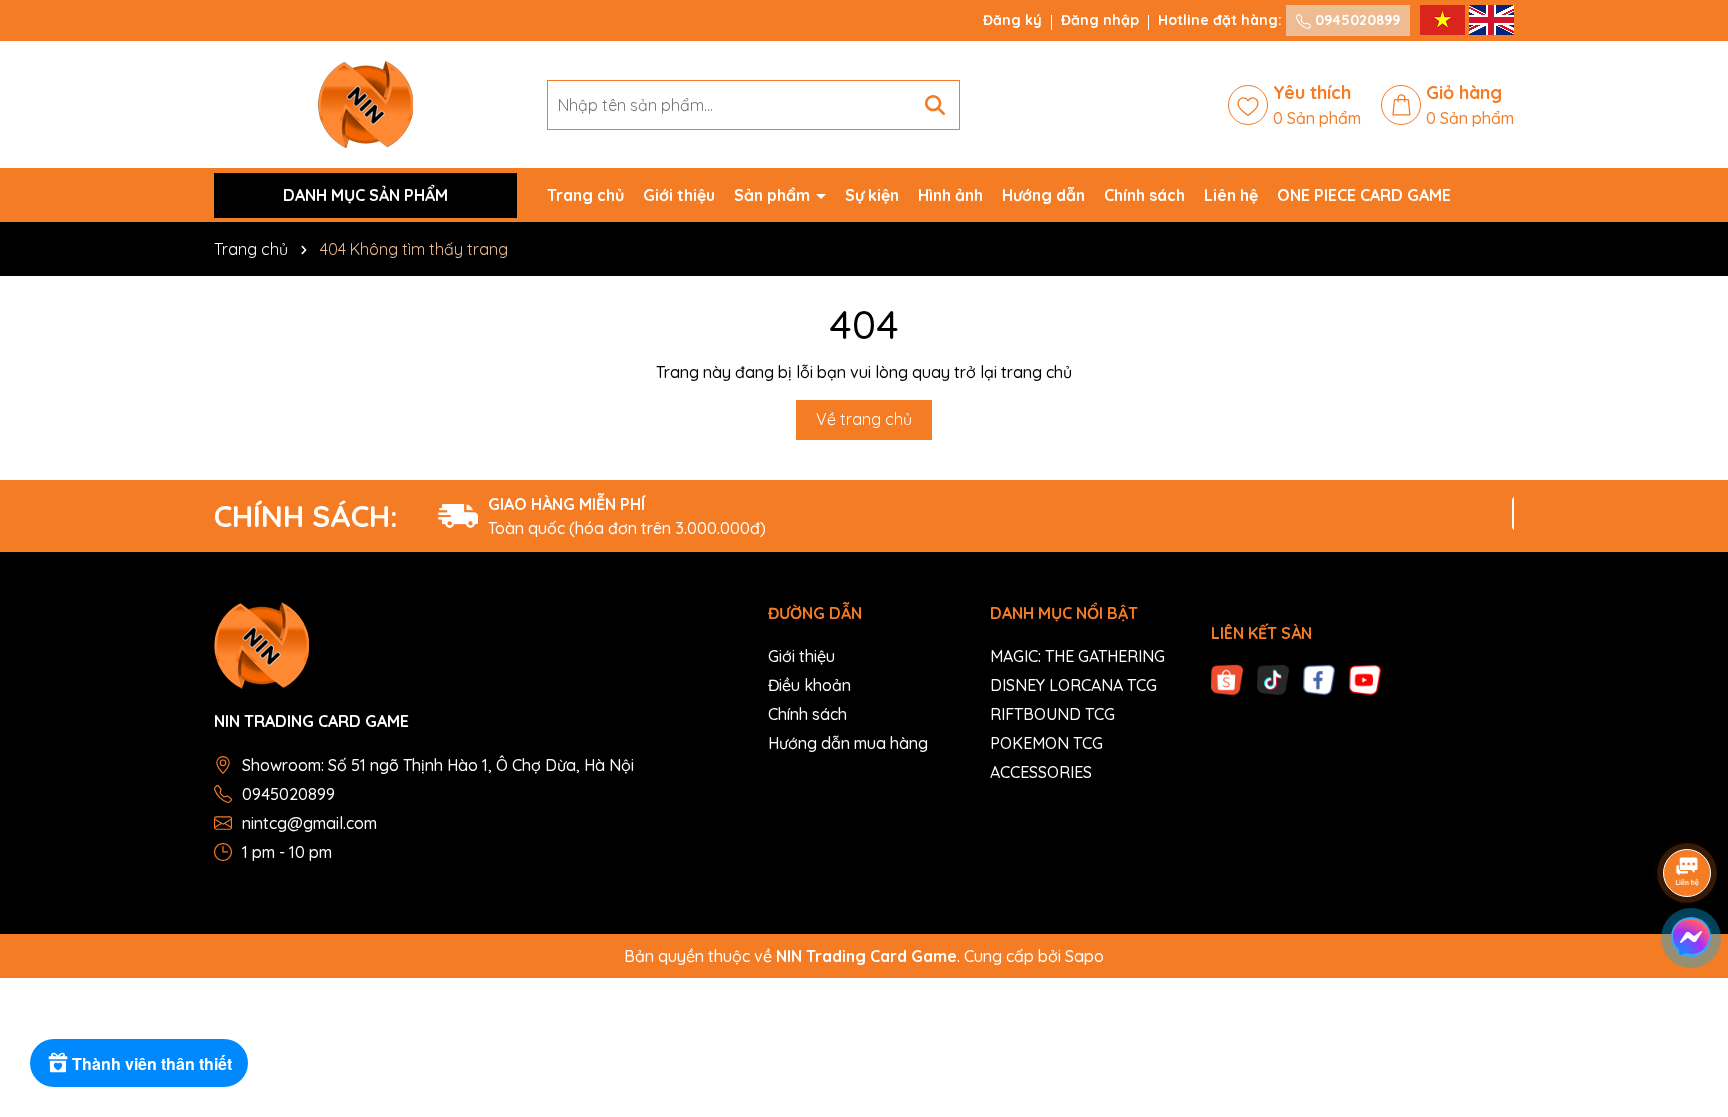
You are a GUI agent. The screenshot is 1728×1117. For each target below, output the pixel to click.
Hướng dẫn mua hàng (848, 743)
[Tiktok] (1273, 678)
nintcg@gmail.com (309, 823)
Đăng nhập (1100, 20)
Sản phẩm (774, 195)
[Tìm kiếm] (935, 105)
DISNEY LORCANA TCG (1073, 685)
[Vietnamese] (1444, 19)
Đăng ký (1012, 20)
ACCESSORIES (1041, 772)
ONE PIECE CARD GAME (1364, 195)
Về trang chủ (864, 419)
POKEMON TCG (1046, 743)
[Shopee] (1227, 678)
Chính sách (1144, 195)
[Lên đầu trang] (1688, 997)
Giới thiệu (679, 195)
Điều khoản (809, 685)
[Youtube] (1365, 678)
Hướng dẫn (1043, 195)
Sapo (1084, 956)
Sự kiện (872, 195)
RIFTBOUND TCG (1052, 714)
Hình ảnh (950, 195)
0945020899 (1355, 20)
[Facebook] (1319, 678)
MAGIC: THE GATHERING (1077, 656)
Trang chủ (585, 195)
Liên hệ (1231, 195)
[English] (1491, 19)
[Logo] (365, 103)
